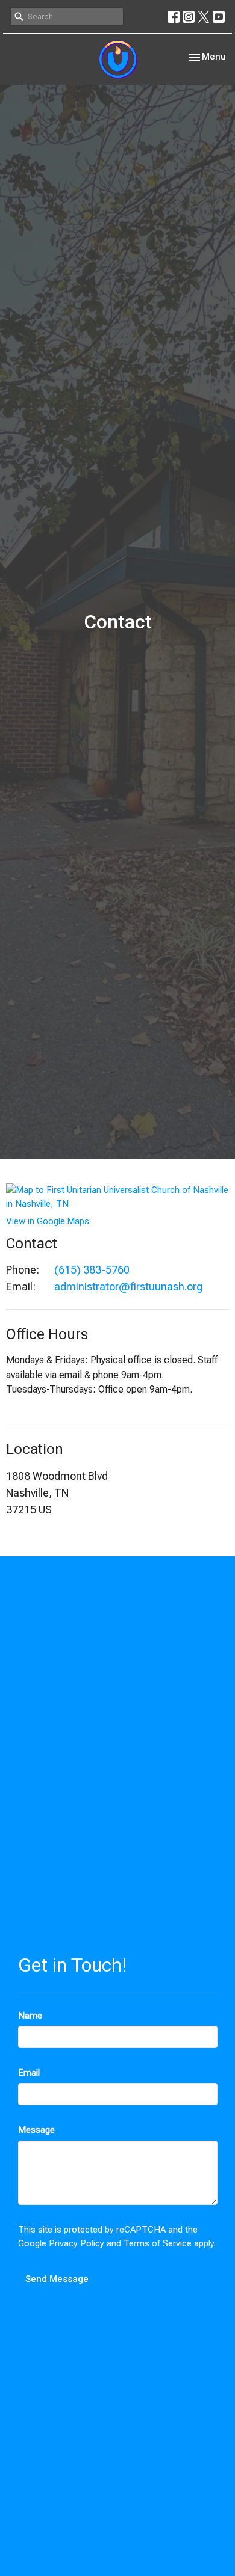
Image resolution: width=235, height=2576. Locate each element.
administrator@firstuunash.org (128, 1286)
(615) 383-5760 (92, 1270)
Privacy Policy (77, 2243)
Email (29, 2073)
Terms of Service (158, 2243)
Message (36, 2130)
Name (30, 2016)
